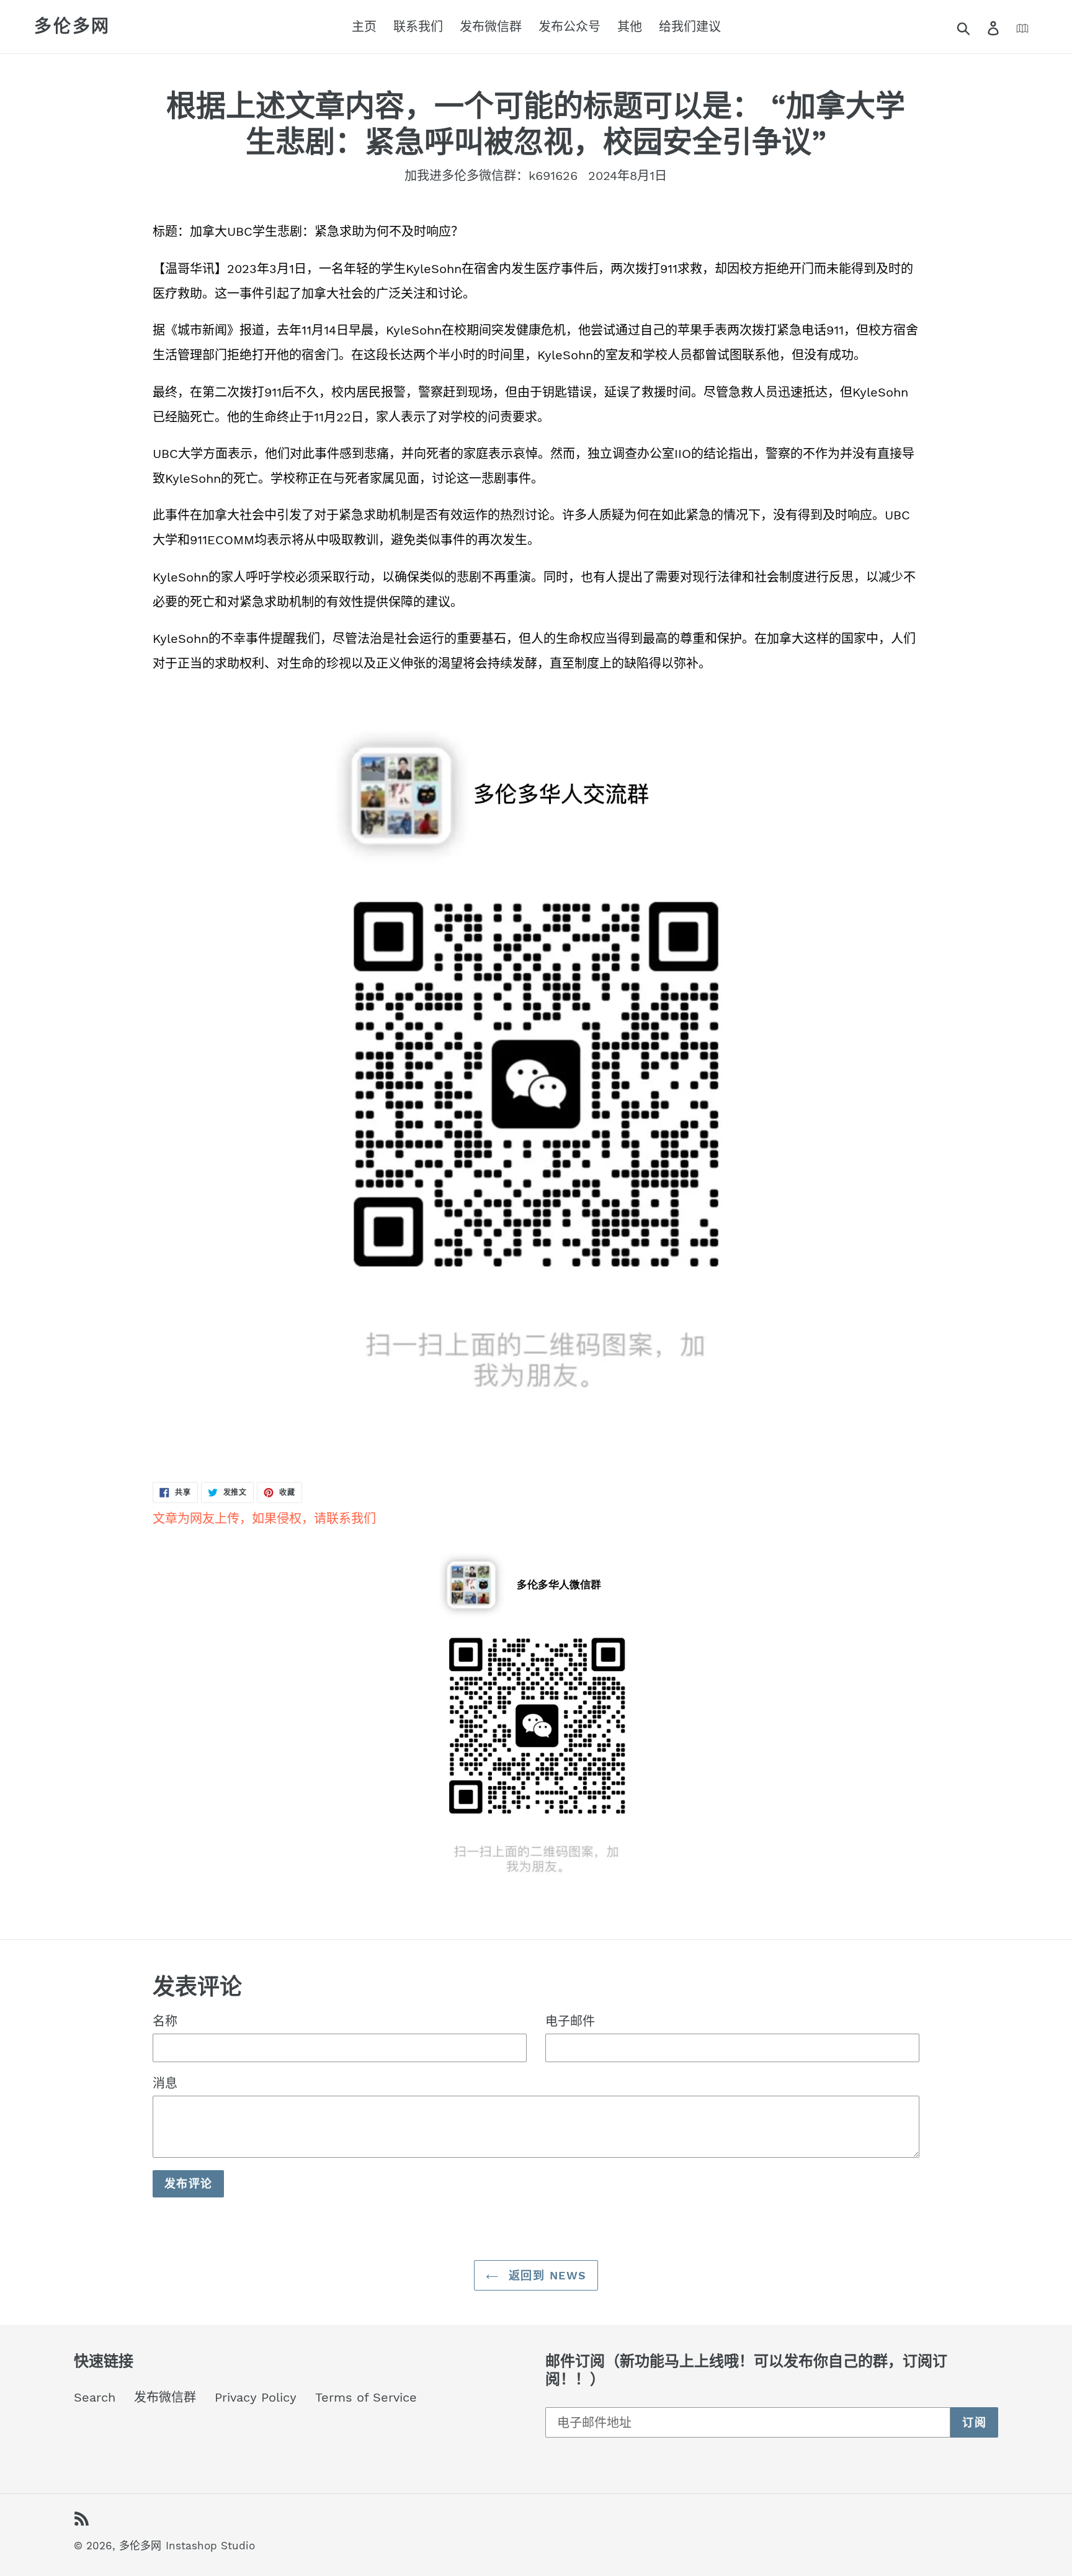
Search (95, 2397)
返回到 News (546, 2275)
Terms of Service (366, 2397)
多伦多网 (72, 26)
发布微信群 (165, 2397)
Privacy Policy (256, 2397)
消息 (165, 2083)
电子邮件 (570, 2021)
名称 (165, 2021)
